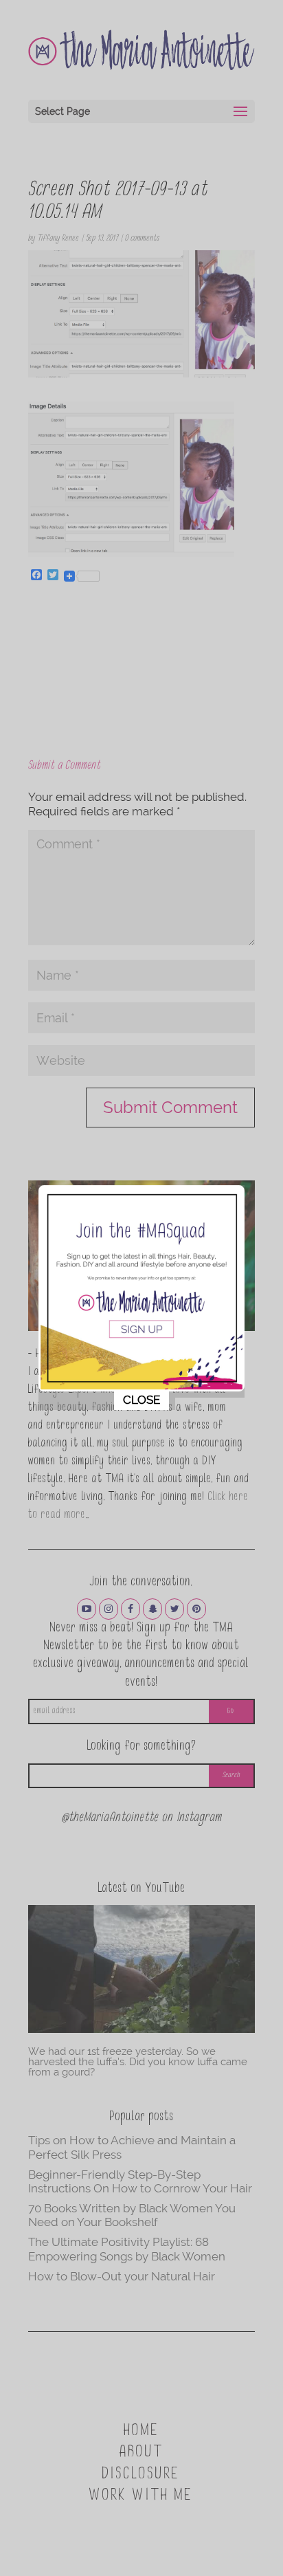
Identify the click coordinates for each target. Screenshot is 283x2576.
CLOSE (141, 1400)
